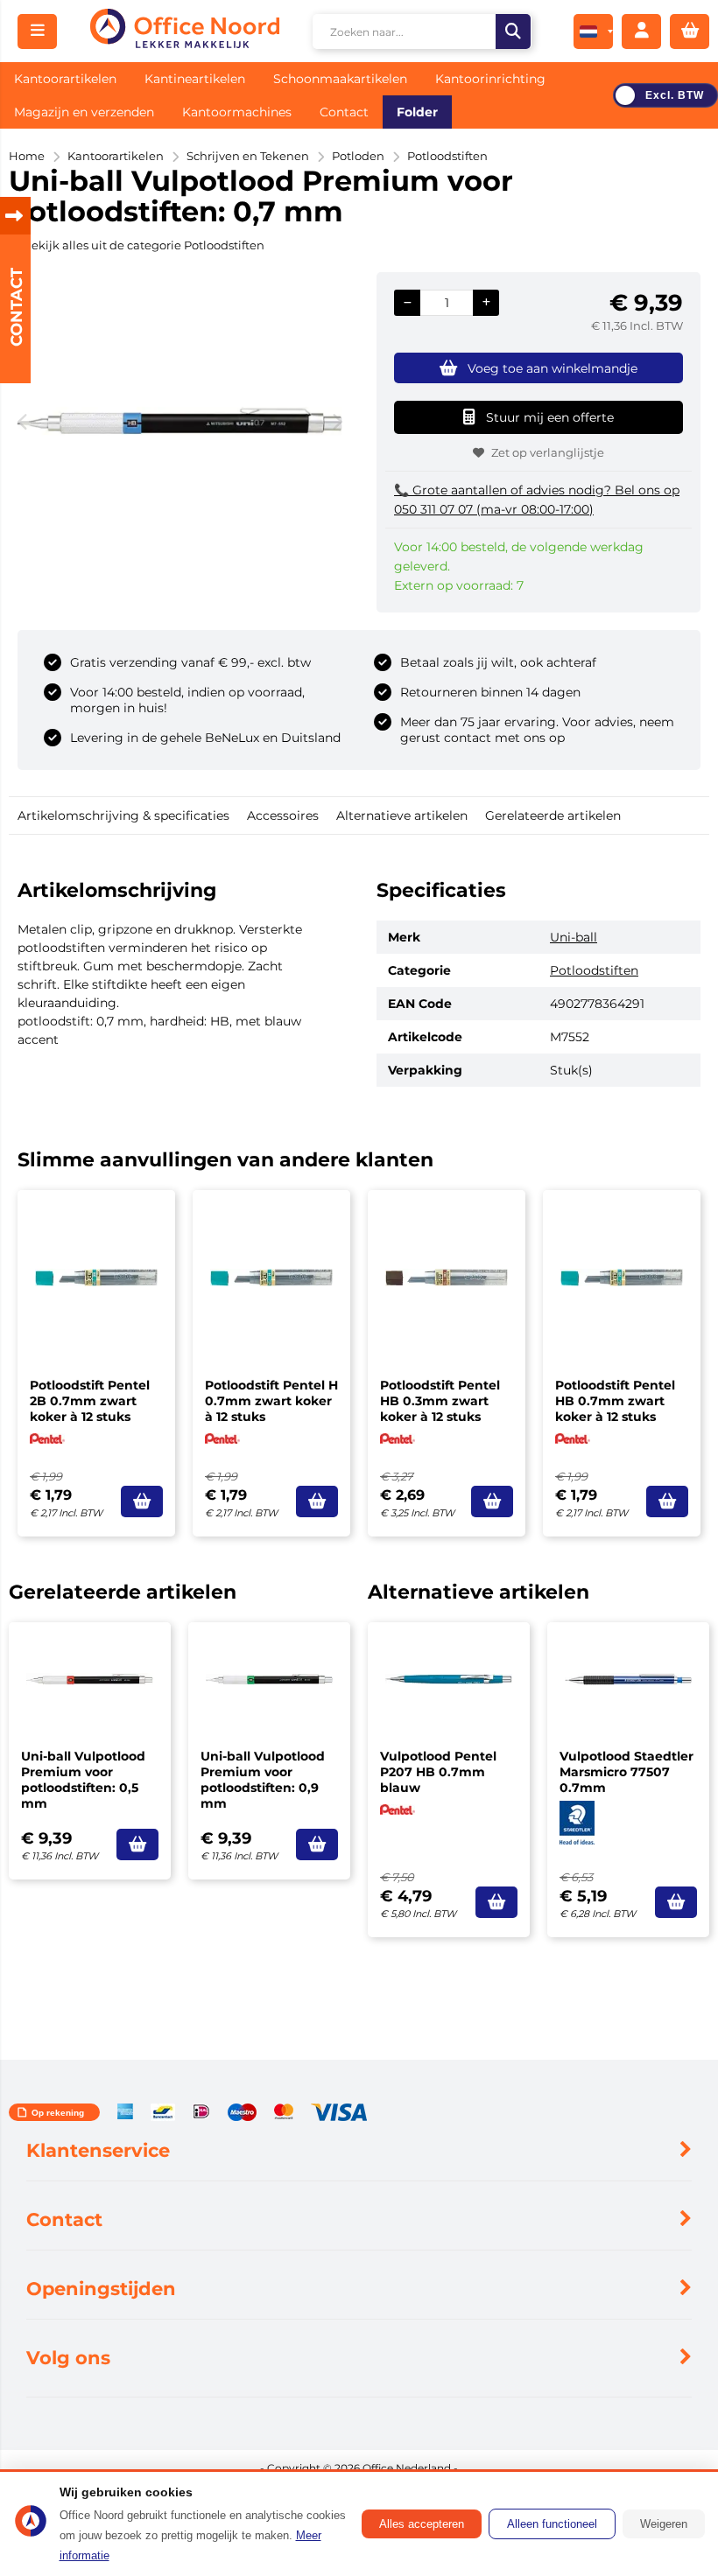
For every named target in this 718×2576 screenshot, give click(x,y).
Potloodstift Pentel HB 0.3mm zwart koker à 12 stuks (440, 1401)
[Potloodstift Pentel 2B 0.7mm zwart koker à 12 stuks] (96, 1277)
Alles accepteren (422, 2524)
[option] (179, 421)
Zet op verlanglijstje (548, 452)
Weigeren (664, 2524)
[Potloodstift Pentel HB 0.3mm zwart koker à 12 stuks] (447, 1277)
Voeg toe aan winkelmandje (553, 368)
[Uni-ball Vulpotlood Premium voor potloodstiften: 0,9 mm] (269, 1679)
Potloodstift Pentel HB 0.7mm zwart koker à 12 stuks (615, 1401)
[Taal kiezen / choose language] (593, 31)
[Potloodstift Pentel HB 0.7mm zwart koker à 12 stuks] (622, 1277)
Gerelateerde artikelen (553, 815)
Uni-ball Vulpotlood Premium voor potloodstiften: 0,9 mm (263, 1780)
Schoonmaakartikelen (340, 79)
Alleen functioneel (552, 2524)
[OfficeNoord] (184, 31)
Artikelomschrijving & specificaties (123, 815)
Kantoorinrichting (490, 79)
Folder (417, 112)
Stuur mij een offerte (550, 417)
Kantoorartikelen (65, 79)
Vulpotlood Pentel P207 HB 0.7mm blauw (438, 1772)
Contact (344, 112)
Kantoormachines (237, 112)
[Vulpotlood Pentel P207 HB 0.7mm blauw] (449, 1679)
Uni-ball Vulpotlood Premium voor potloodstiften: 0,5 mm (83, 1780)
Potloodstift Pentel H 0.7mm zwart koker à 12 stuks (271, 1401)
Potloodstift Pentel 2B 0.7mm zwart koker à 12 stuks (90, 1401)
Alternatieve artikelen (402, 815)
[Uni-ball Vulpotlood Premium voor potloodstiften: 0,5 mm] (90, 1679)
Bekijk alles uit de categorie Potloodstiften (144, 245)
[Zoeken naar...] (513, 31)
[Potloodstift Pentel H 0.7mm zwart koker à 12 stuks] (271, 1277)
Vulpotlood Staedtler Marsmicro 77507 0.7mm (626, 1772)
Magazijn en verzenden (84, 112)
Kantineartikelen (195, 79)
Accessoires (283, 815)
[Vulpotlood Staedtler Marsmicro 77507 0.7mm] (628, 1679)
